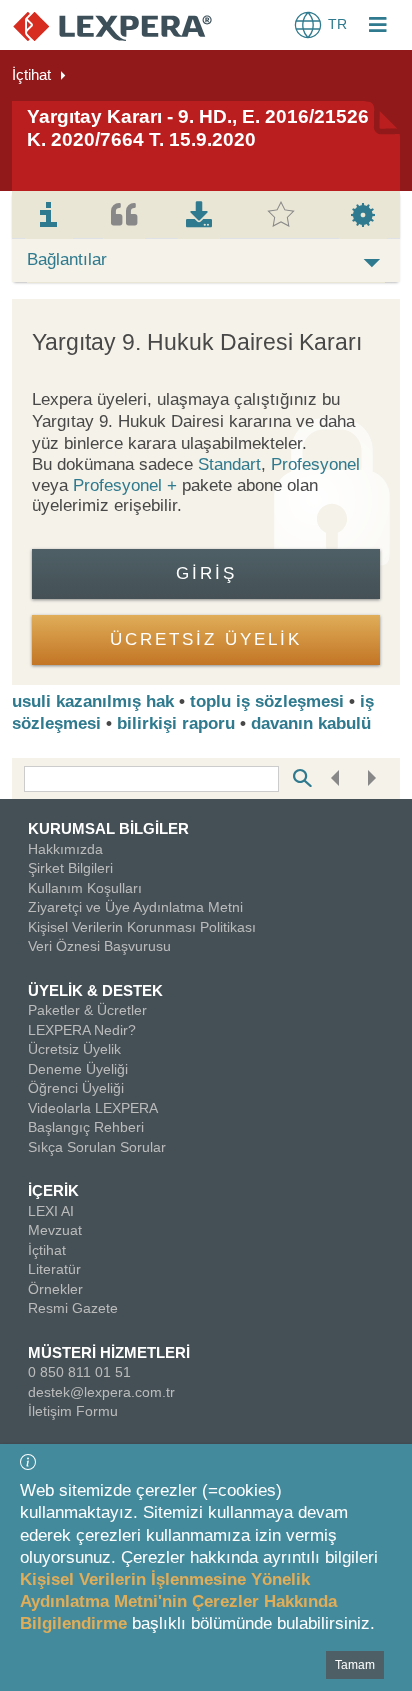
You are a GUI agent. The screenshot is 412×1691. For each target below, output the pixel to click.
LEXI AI (51, 1211)
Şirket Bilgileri (70, 868)
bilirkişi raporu (176, 723)
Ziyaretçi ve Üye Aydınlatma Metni (135, 907)
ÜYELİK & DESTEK (95, 990)
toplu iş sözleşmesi (267, 701)
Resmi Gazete (73, 1308)
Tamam (355, 1665)
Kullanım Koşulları (85, 888)
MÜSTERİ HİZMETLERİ (109, 1352)
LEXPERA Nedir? (82, 1030)
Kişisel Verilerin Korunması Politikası (142, 927)
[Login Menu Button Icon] (378, 27)
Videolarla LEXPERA (93, 1108)
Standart (229, 464)
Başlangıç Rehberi (86, 1127)
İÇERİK (53, 1190)
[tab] (49, 215)
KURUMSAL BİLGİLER (108, 828)
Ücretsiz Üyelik (74, 1049)
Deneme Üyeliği (78, 1069)
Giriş (206, 573)
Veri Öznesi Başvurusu (99, 946)
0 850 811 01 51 (79, 1372)
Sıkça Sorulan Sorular (97, 1147)
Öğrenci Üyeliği (76, 1088)
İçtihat (31, 74)
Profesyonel (315, 464)
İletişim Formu (73, 1411)
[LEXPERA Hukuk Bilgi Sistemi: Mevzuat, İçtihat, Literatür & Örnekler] (112, 25)
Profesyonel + (127, 485)
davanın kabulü (311, 723)
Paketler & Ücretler (87, 1010)
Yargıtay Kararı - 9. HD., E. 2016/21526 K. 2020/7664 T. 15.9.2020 (198, 128)
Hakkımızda (65, 849)
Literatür (54, 1269)
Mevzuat (55, 1230)
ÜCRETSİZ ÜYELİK (206, 639)
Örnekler (55, 1289)
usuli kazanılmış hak (93, 701)
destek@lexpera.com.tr (101, 1392)
